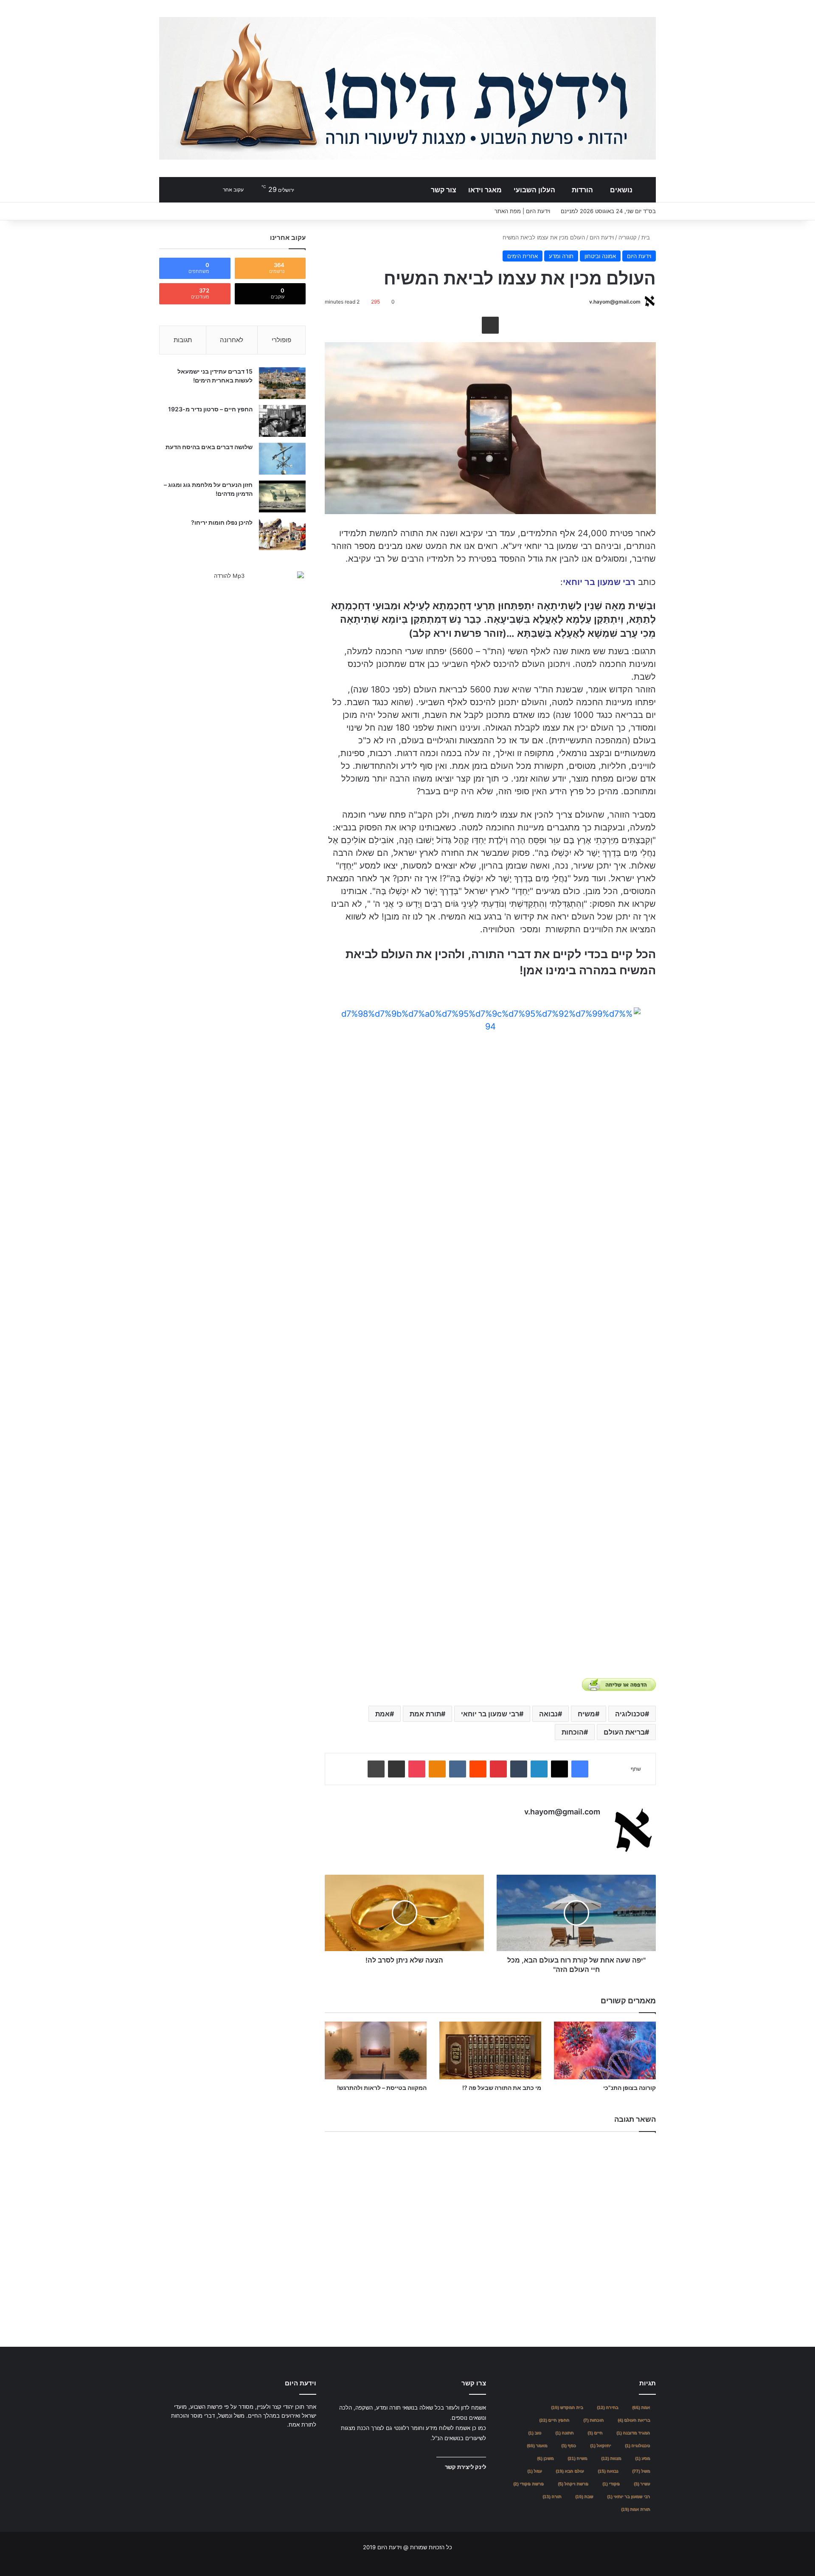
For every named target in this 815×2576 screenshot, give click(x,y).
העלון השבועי (534, 190)
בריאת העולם (624, 1732)
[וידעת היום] (407, 88)
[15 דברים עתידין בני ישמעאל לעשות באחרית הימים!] (282, 383)
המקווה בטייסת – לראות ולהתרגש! (382, 2088)
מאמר (537, 2445)
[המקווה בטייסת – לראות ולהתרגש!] (376, 2050)
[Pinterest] (498, 1769)
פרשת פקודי (528, 2484)
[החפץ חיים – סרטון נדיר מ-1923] (282, 421)
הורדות (582, 190)
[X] (559, 1769)
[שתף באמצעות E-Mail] (490, 325)
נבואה (548, 1714)
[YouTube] (291, 2441)
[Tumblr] (519, 1769)
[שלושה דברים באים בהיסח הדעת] (282, 459)
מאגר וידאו (485, 190)
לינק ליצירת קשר (465, 2467)
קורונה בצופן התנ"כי (630, 2088)
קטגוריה (628, 237)
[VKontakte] (458, 1769)
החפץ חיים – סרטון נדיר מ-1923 (210, 409)
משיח (586, 1714)
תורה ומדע (561, 256)
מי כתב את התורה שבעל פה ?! (502, 2088)
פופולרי (281, 340)
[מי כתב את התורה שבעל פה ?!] (490, 2050)
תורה (552, 2496)
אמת (382, 1714)
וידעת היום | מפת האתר (522, 211)
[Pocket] (417, 1769)
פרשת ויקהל (573, 2484)
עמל (534, 2471)
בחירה (607, 2407)
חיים (595, 2433)
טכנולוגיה (630, 1714)
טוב (535, 2433)
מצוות (611, 2458)
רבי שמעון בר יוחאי (490, 1714)
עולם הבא (570, 2471)
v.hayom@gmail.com (615, 302)
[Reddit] (478, 1769)
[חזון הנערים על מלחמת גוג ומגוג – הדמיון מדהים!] (282, 496)
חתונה (564, 2433)
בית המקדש (567, 2407)
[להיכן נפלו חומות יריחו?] (282, 534)
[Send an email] (586, 302)
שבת (584, 2496)
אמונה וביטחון (600, 256)
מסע (642, 2458)
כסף (569, 2445)
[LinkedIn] (539, 1769)
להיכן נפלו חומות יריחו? (222, 522)
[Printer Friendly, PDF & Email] (619, 1685)
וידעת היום (602, 237)
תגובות (183, 340)
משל (641, 2471)
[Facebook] (580, 1769)
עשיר (642, 2484)
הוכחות (573, 1732)
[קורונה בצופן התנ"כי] (605, 2050)
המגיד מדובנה (633, 2433)
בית (646, 237)
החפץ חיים (554, 2420)
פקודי (611, 2484)
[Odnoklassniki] (437, 1769)
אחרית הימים (523, 256)
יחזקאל (600, 2445)
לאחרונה (232, 340)
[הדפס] (376, 1769)
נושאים (621, 190)
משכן (545, 2458)
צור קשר (444, 190)
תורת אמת (425, 1714)
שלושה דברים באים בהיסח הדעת (209, 447)
